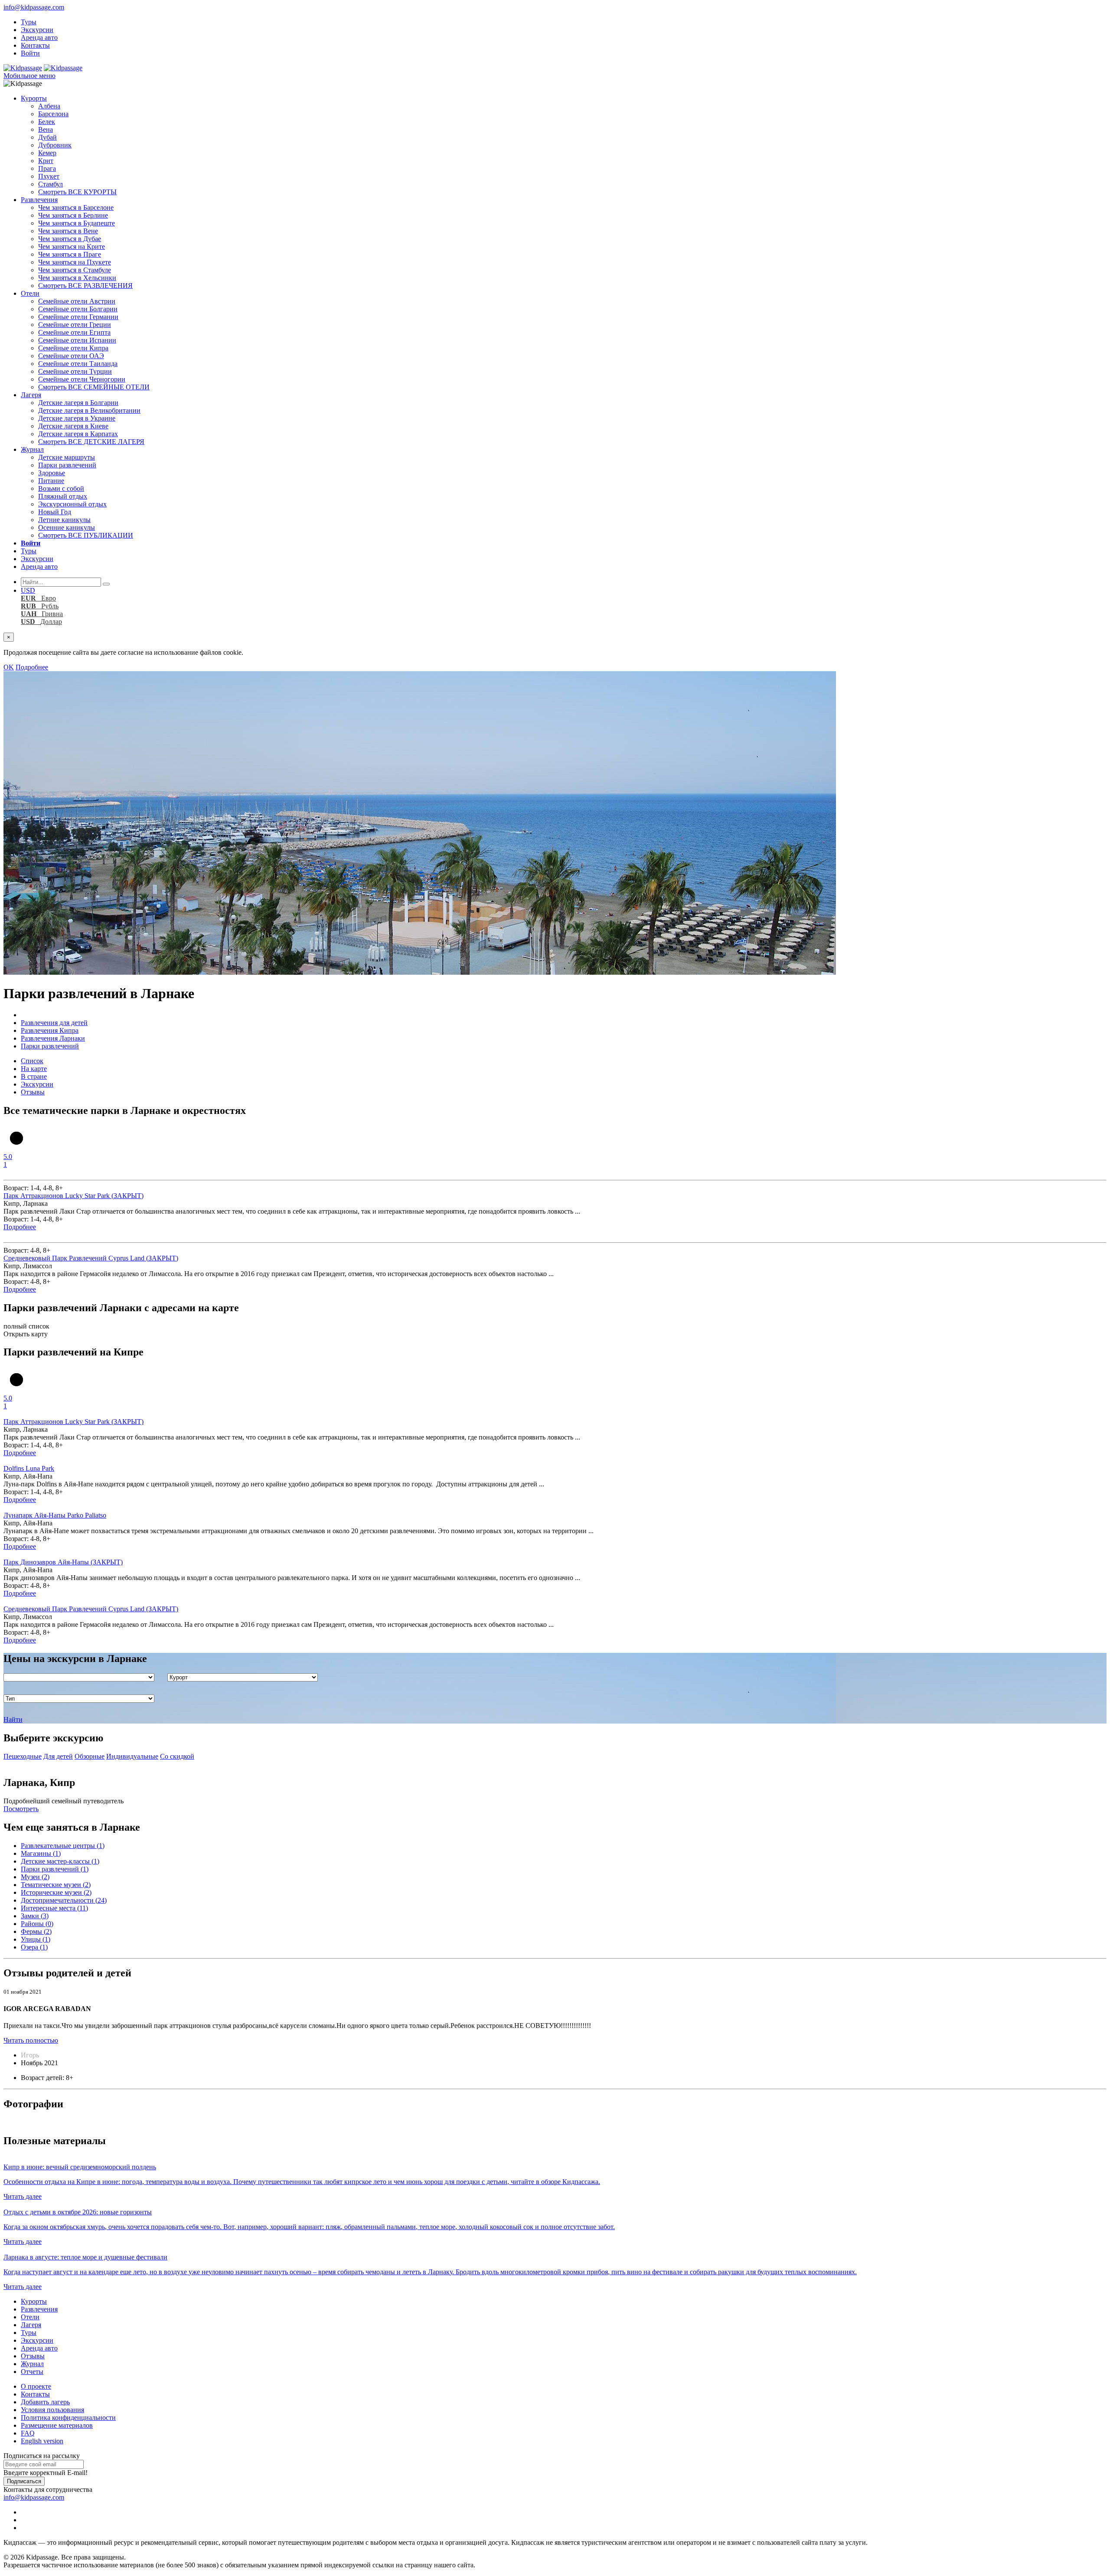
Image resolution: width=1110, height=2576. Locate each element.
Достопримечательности (64, 1900)
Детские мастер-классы (60, 1861)
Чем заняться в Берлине (73, 215)
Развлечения (39, 200)
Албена (49, 106)
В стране (34, 1076)
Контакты (35, 45)
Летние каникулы (64, 520)
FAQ (28, 2433)
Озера (34, 1947)
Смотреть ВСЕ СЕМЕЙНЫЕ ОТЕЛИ (94, 387)
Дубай (47, 137)
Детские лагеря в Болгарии (78, 403)
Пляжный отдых (63, 496)
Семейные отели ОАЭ (71, 356)
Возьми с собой (61, 488)
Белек (47, 122)
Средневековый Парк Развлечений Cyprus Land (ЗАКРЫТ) (91, 1258)
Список (32, 1061)
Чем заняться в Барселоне (76, 207)
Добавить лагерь (45, 2402)
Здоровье (52, 473)
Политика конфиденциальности (68, 2418)
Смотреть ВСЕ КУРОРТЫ (77, 192)
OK (9, 667)
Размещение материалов (57, 2425)
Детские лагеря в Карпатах (78, 434)
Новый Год (55, 512)
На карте (34, 1069)
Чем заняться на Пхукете (75, 262)
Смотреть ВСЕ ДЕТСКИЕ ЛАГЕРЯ (91, 442)
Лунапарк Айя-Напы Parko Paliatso (55, 1515)
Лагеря (31, 395)
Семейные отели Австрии (77, 301)
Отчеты (32, 2372)
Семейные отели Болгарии (78, 309)
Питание (51, 481)
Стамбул (51, 184)
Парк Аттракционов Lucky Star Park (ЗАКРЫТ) (73, 1196)
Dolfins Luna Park (29, 1468)
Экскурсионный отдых (72, 504)
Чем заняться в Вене (68, 231)
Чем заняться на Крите (72, 246)
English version (42, 2441)
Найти (13, 1719)
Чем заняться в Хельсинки (77, 278)
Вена (46, 129)
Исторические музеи (56, 1892)
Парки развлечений (67, 465)
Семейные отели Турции (75, 371)
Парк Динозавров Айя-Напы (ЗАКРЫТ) (63, 1562)
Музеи (35, 1877)
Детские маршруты (67, 457)
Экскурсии (37, 30)
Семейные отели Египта (74, 332)
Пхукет (49, 176)
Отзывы (33, 1092)
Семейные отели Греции (75, 325)
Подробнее (32, 667)
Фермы (36, 1931)
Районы (37, 1924)
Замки (35, 1916)
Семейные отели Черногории (82, 379)
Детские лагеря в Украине (77, 418)
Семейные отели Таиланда (78, 364)
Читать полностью (31, 2040)
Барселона (53, 114)
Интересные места (54, 1908)
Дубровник (55, 145)
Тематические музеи (56, 1885)
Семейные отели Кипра (73, 348)
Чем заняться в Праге (70, 254)
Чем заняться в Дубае (70, 239)
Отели (30, 293)
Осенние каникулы (67, 527)
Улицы (36, 1939)
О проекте (36, 2386)
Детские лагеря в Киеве (73, 426)
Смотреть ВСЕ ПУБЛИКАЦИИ (86, 535)
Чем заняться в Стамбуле (75, 270)
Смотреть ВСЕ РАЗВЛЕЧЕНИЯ (85, 286)
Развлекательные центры (63, 1846)
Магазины (41, 1853)
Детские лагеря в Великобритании (89, 410)
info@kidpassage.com (34, 7)
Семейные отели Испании (77, 340)
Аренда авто (39, 38)
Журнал (32, 449)
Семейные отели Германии (78, 317)
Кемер (47, 153)
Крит (46, 161)
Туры (29, 22)
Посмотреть (21, 1809)
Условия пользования (52, 2410)
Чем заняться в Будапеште (77, 223)
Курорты (34, 98)
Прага (47, 168)
